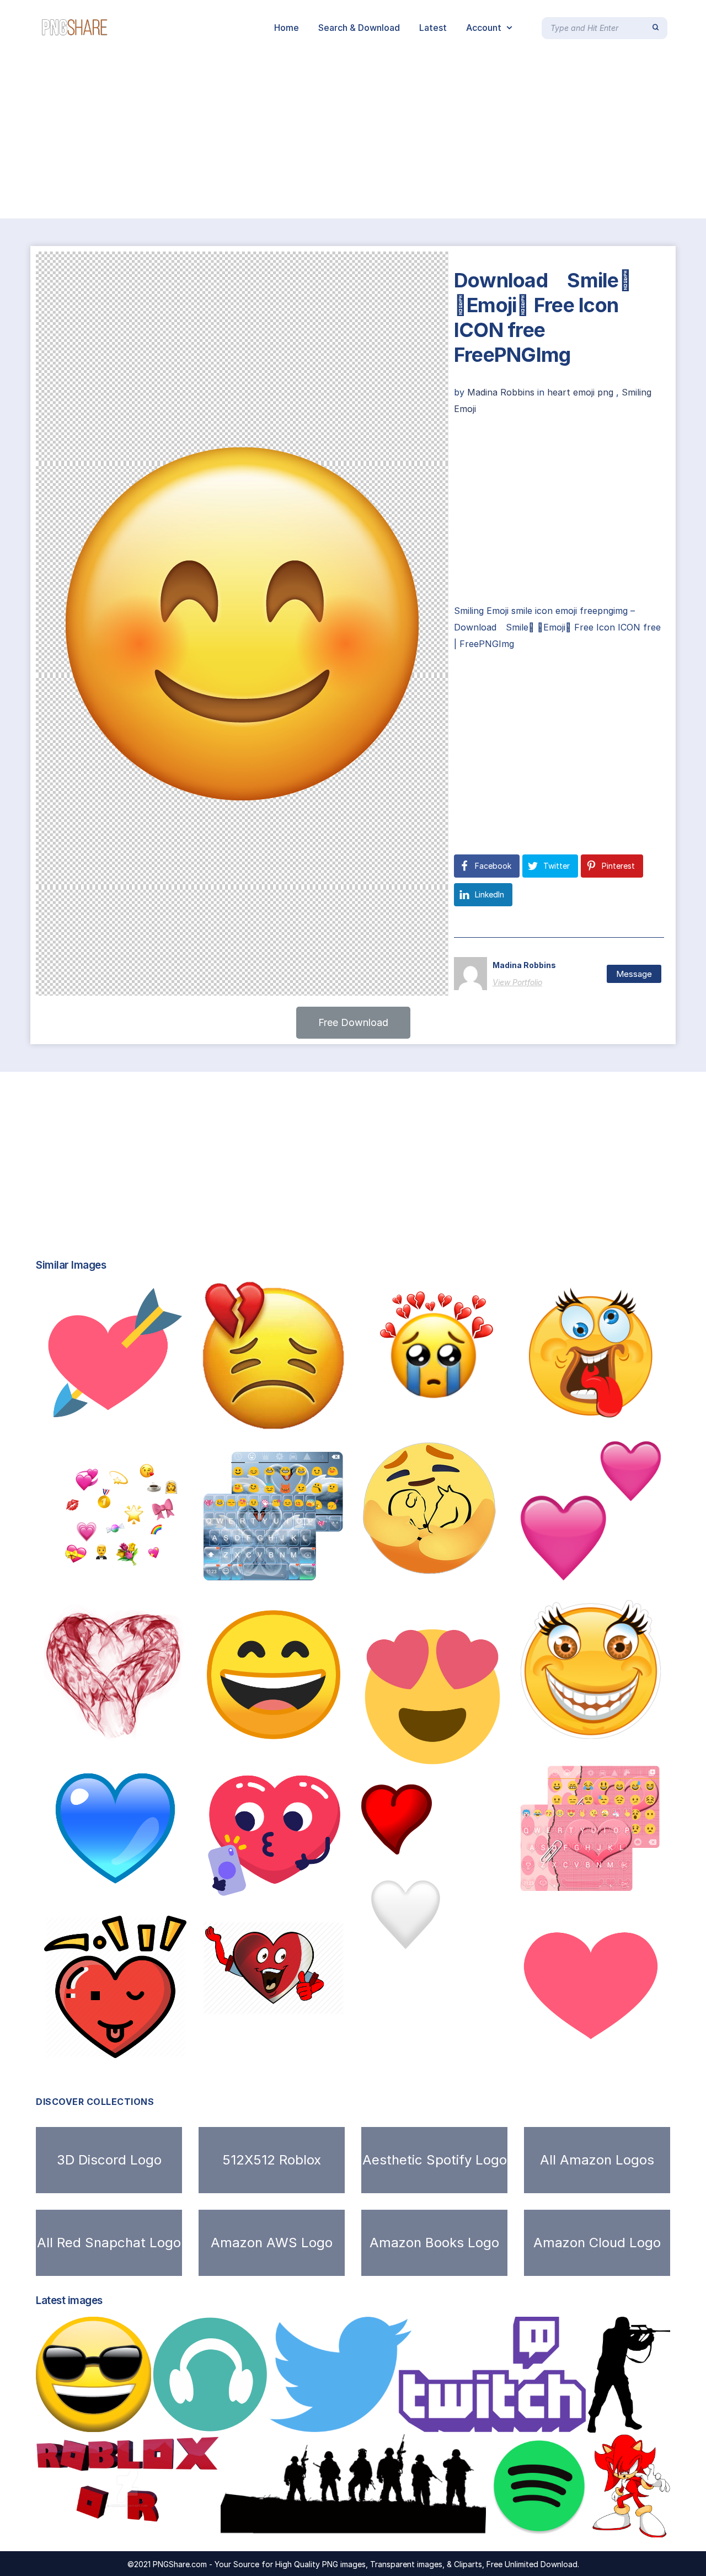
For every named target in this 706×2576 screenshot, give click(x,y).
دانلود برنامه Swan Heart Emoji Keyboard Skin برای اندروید (334, 1575)
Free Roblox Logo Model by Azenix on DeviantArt (156, 2525)
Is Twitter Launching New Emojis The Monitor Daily (485, 1756)
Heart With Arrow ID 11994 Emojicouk (146, 1412)
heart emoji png (580, 392)
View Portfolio (517, 982)
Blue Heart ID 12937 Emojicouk (131, 1888)
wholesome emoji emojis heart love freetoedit (161, 1570)
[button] (353, 1023)
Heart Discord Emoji (430, 1843)
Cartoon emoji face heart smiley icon (313, 2003)
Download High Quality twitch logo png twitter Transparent (418, 2420)
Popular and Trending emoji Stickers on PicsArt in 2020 (493, 1412)
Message (634, 974)
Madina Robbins (502, 392)
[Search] (656, 28)
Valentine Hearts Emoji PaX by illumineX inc (163, 1729)
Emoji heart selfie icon (270, 1893)
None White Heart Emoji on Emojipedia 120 (472, 1948)
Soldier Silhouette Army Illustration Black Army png (352, 2525)
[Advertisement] (331, 137)
